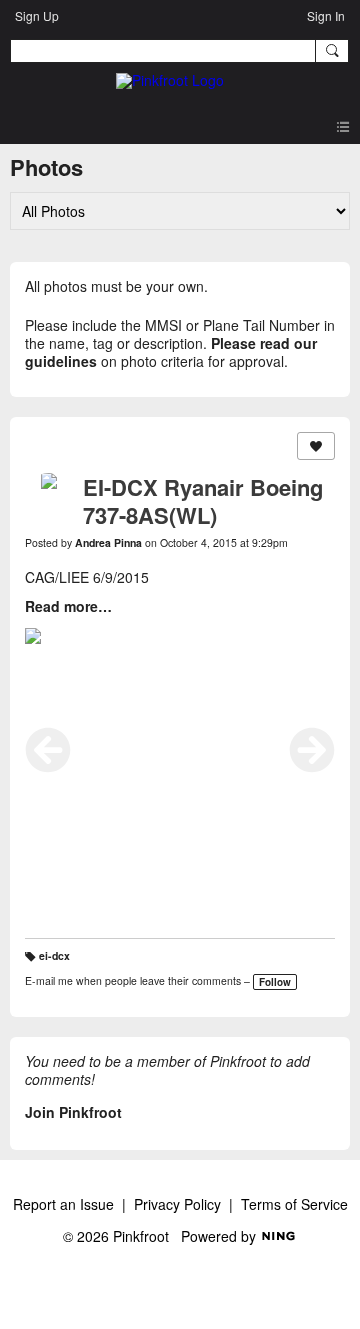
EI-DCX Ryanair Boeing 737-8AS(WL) (203, 501)
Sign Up (37, 15)
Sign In (326, 15)
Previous (48, 750)
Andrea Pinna (108, 542)
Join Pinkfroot (73, 1112)
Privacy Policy (177, 1204)
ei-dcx (54, 955)
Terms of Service (294, 1204)
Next (312, 750)
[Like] (316, 446)
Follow (275, 982)
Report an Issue (63, 1204)
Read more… (68, 606)
